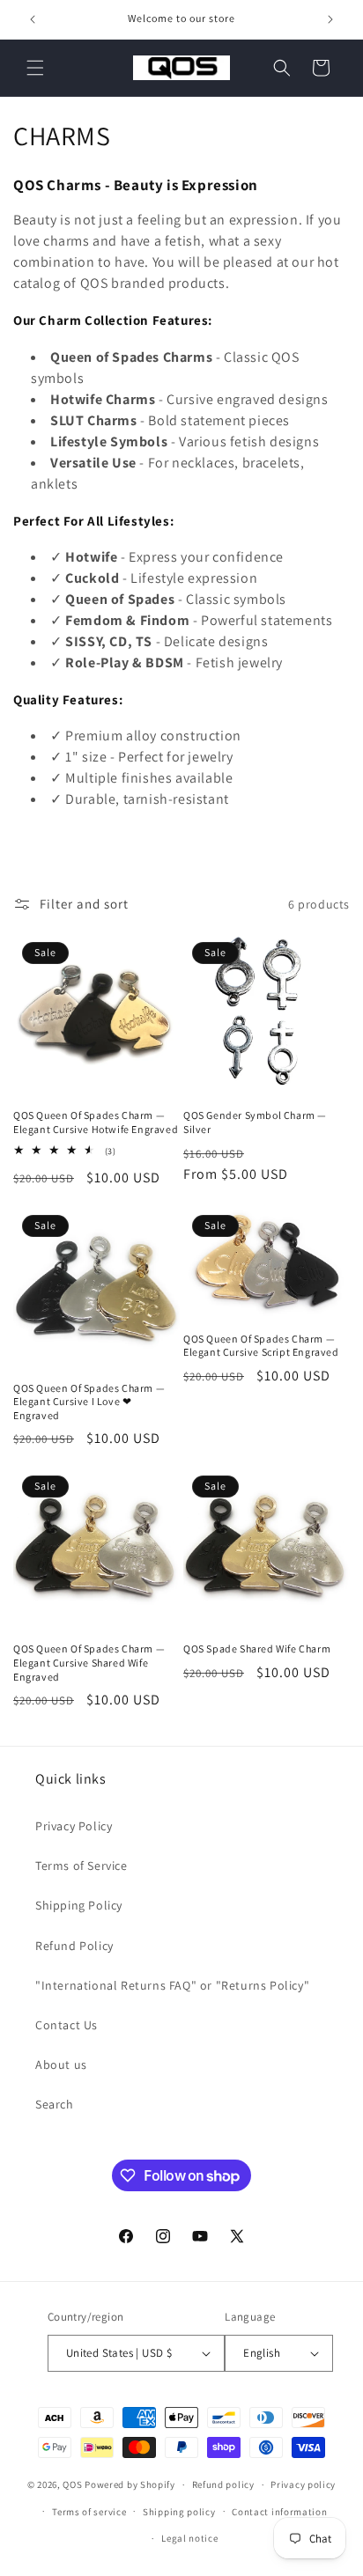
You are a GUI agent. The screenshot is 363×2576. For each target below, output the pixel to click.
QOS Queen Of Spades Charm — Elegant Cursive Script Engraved (261, 1346)
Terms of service (89, 2512)
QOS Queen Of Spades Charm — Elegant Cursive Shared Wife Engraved (89, 1662)
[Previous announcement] (33, 19)
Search (55, 2104)
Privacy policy (303, 2484)
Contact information (279, 2512)
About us (61, 2064)
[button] (35, 68)
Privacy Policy (74, 1826)
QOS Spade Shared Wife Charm (257, 1649)
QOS (72, 2484)
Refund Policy (74, 1946)
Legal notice (189, 2538)
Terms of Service (81, 1866)
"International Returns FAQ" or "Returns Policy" (172, 1985)
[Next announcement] (330, 19)
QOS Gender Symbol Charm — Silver (255, 1122)
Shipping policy (179, 2512)
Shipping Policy (79, 1905)
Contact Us (67, 2025)
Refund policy (223, 2484)
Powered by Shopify (130, 2484)
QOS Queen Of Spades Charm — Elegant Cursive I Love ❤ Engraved (89, 1402)
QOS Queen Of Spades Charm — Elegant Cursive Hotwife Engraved (96, 1122)
